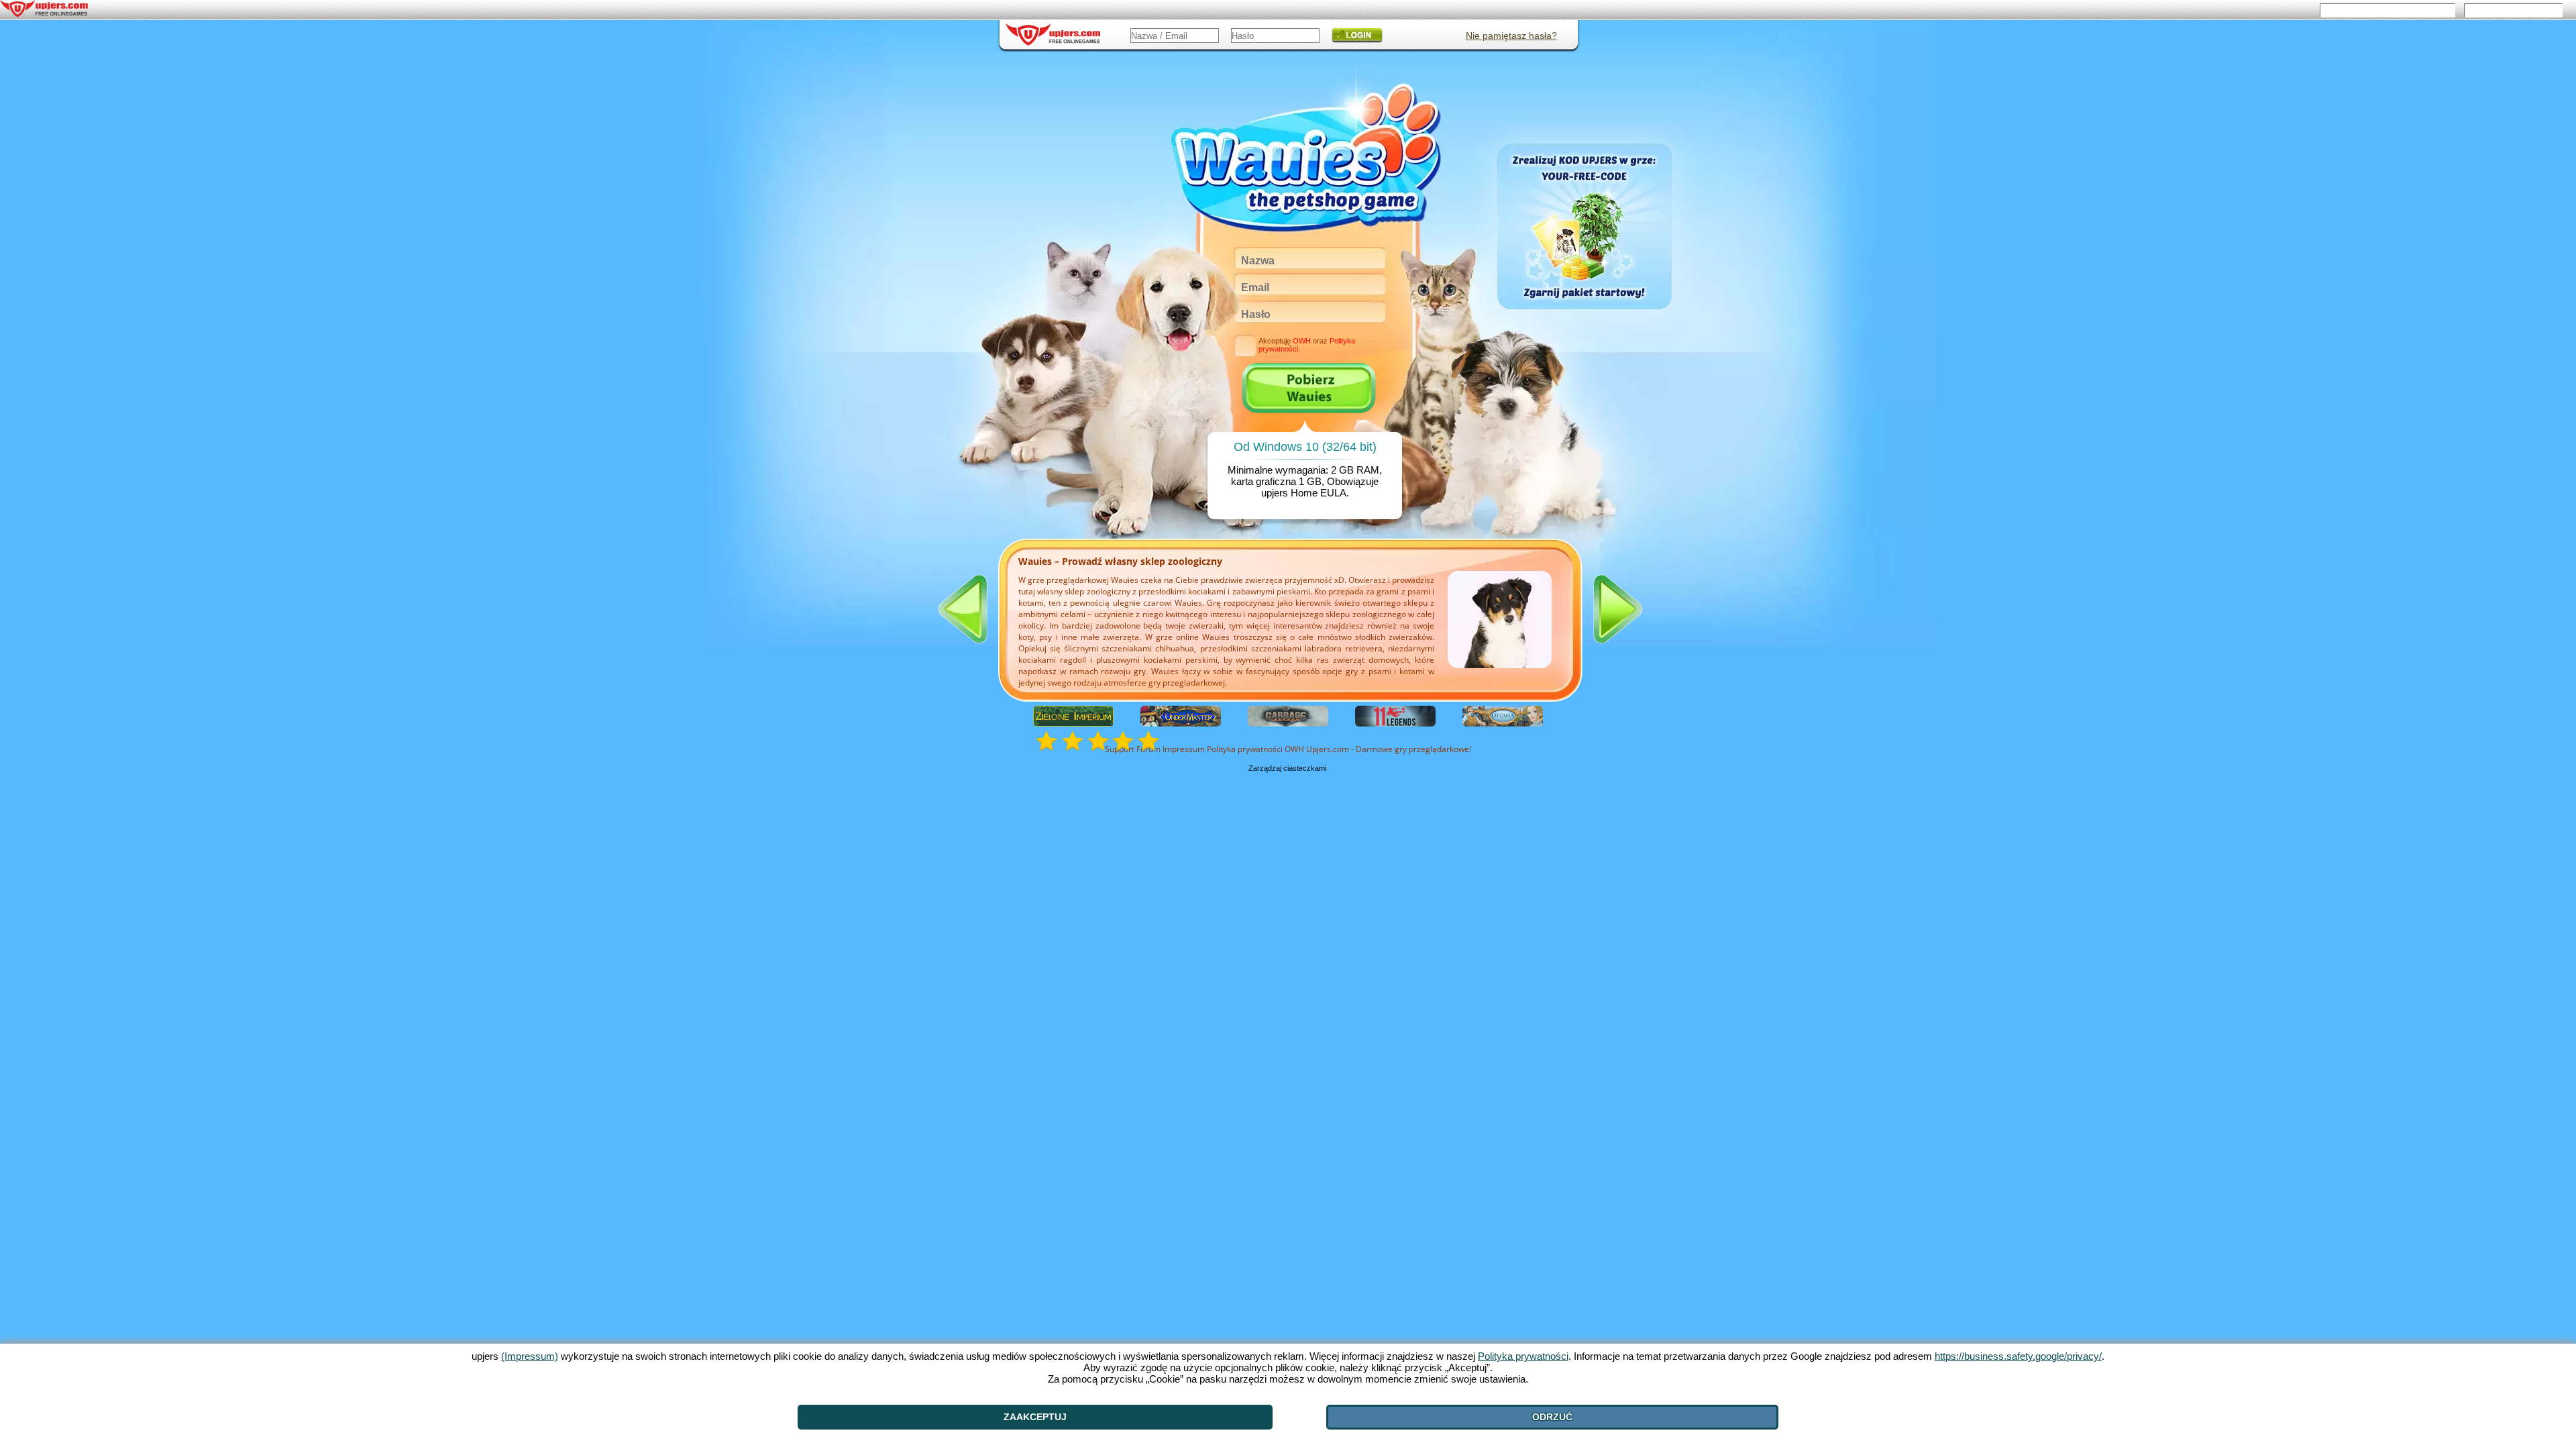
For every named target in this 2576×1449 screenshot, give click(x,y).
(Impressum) (530, 1356)
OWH (1294, 749)
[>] (1618, 609)
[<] (963, 609)
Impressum (1184, 749)
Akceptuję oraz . (1307, 345)
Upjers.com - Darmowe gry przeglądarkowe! (1389, 749)
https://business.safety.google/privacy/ (2018, 1356)
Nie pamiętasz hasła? (1511, 36)
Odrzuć (1552, 1417)
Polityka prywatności (1245, 749)
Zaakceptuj (1035, 1417)
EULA (1333, 493)
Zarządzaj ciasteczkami (1287, 768)
